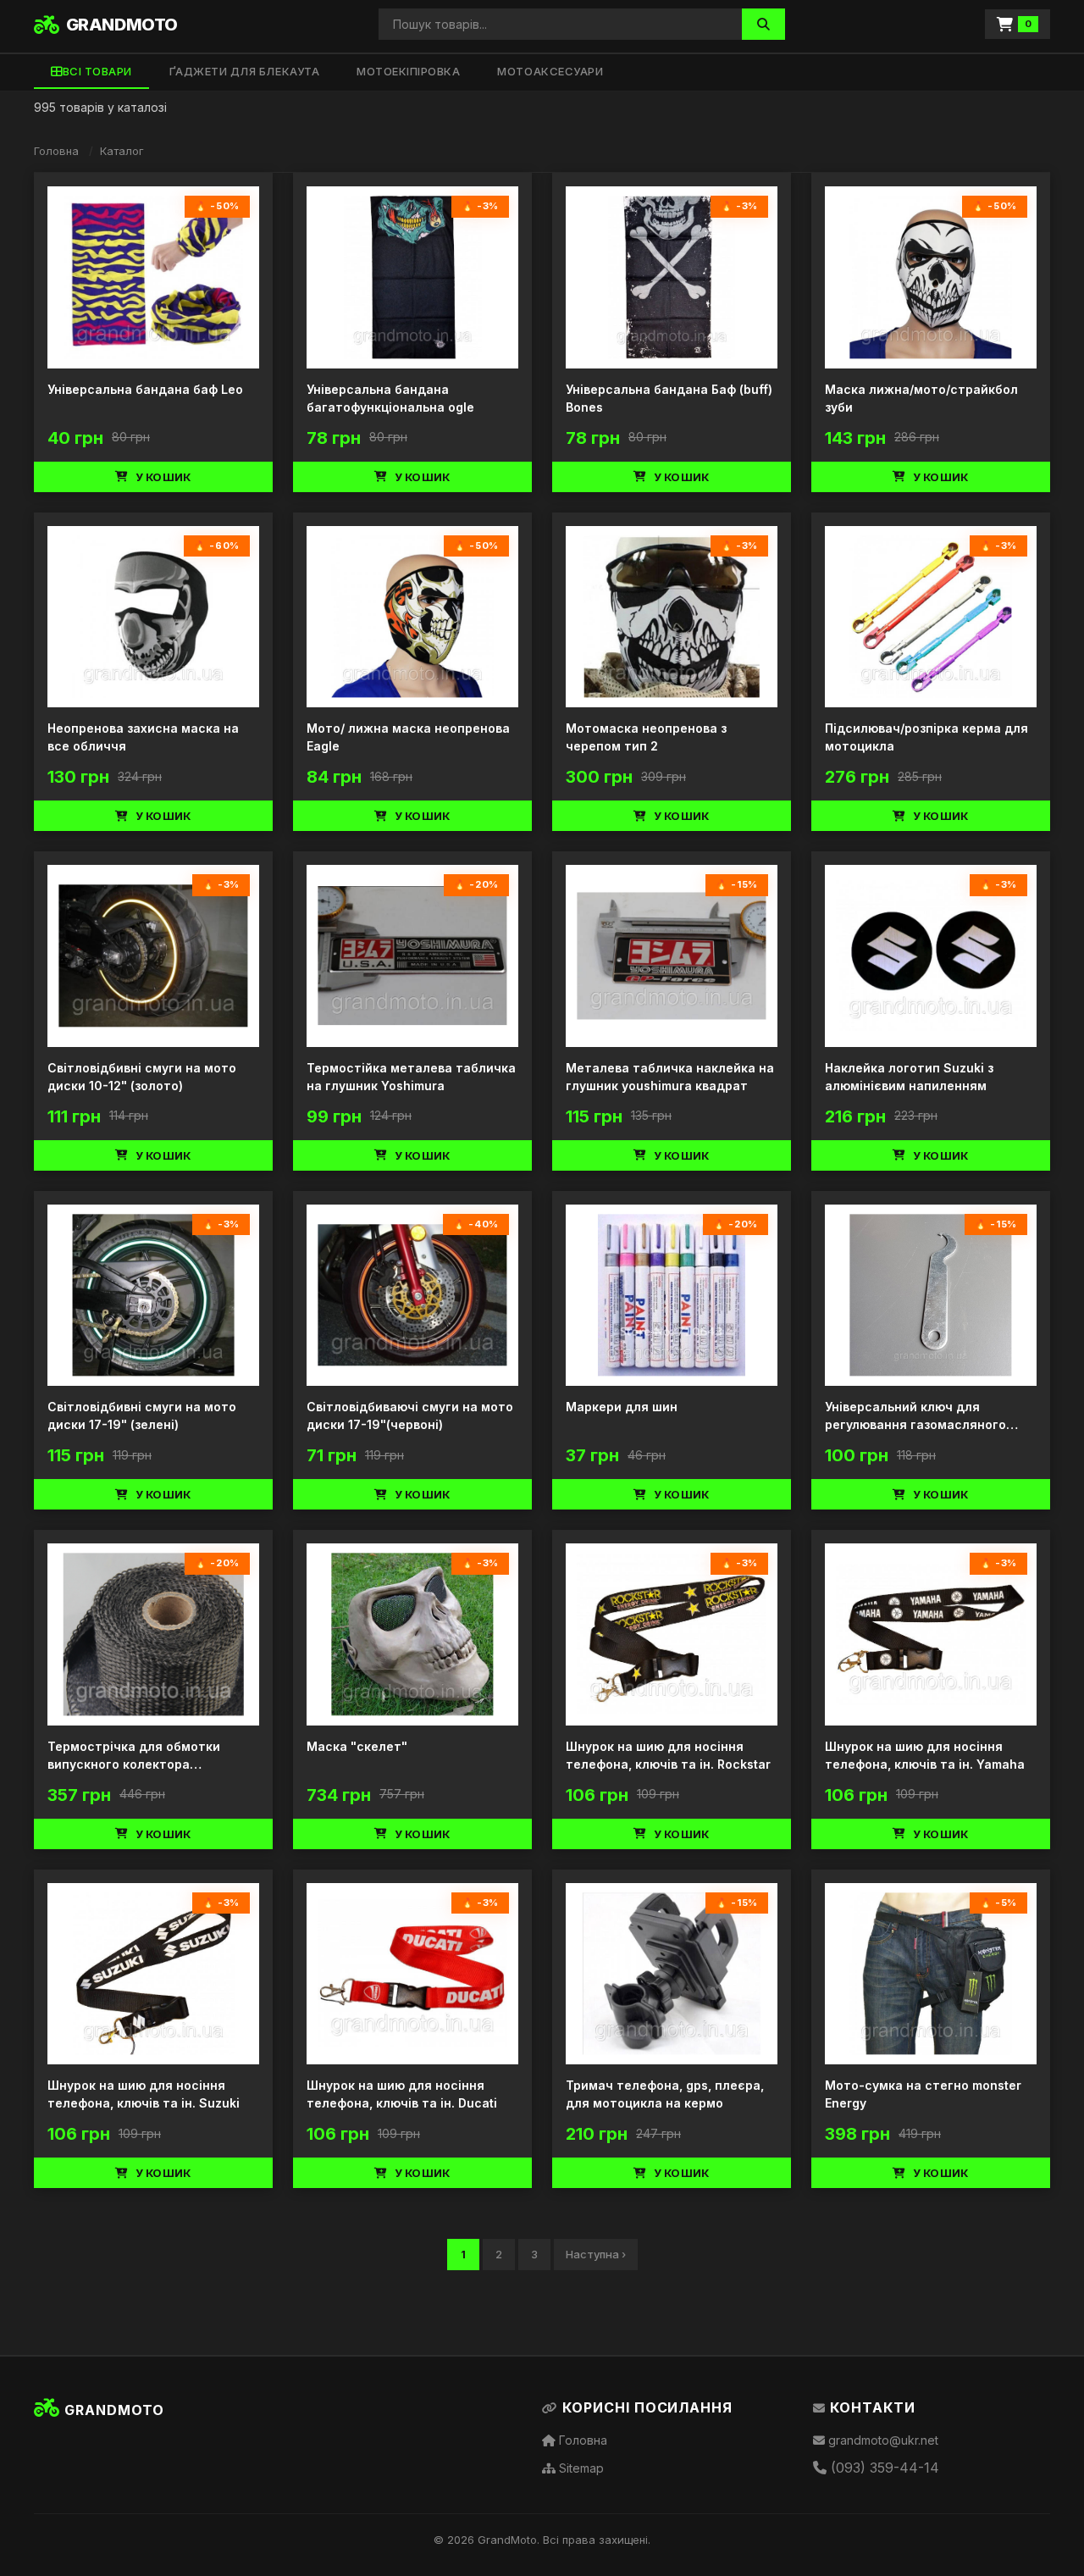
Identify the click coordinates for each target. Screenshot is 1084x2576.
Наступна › (596, 2254)
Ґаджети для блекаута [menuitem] (244, 71)
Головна (56, 151)
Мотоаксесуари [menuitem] (550, 71)
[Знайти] (763, 24)
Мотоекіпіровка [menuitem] (408, 71)
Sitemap (580, 2468)
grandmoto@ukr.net (882, 2440)
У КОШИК (163, 477)
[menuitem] (91, 72)
